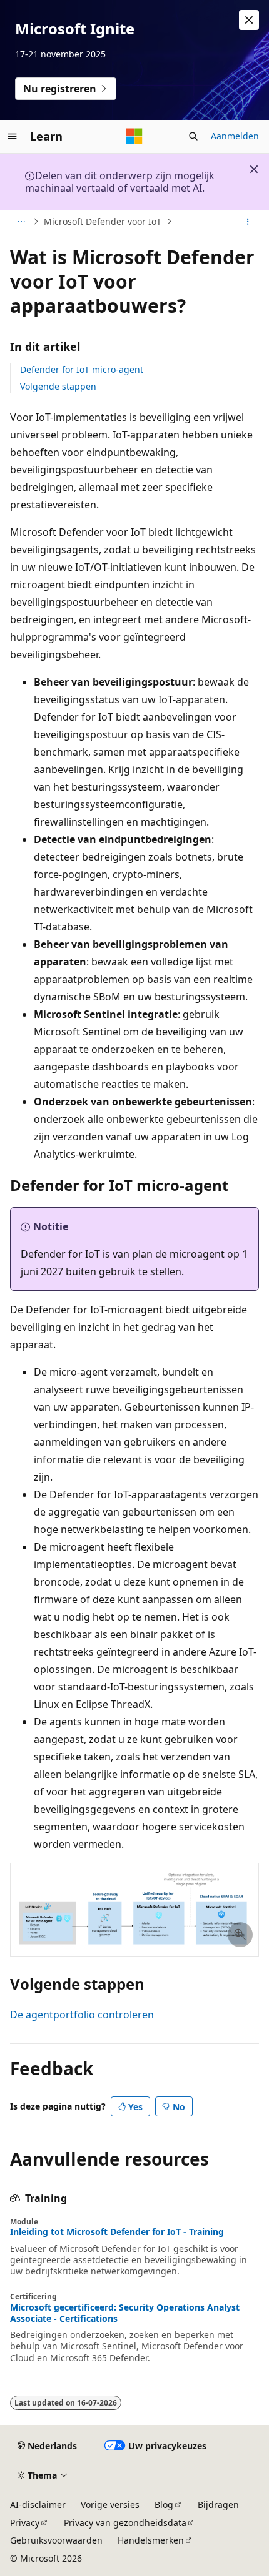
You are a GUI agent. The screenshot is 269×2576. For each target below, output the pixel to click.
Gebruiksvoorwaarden (56, 2540)
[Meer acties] (248, 222)
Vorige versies (110, 2504)
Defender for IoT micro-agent (82, 369)
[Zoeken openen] (193, 136)
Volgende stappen (58, 386)
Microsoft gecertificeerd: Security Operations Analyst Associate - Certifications (125, 2313)
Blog (164, 2504)
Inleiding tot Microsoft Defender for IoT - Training (117, 2232)
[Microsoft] (134, 136)
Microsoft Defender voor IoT (103, 221)
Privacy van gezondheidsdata (125, 2523)
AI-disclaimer (38, 2504)
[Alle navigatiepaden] (21, 222)
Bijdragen (218, 2504)
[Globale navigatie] (13, 136)
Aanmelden (235, 136)
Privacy (25, 2523)
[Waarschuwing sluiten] (249, 20)
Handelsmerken (151, 2540)
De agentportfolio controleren (82, 2015)
